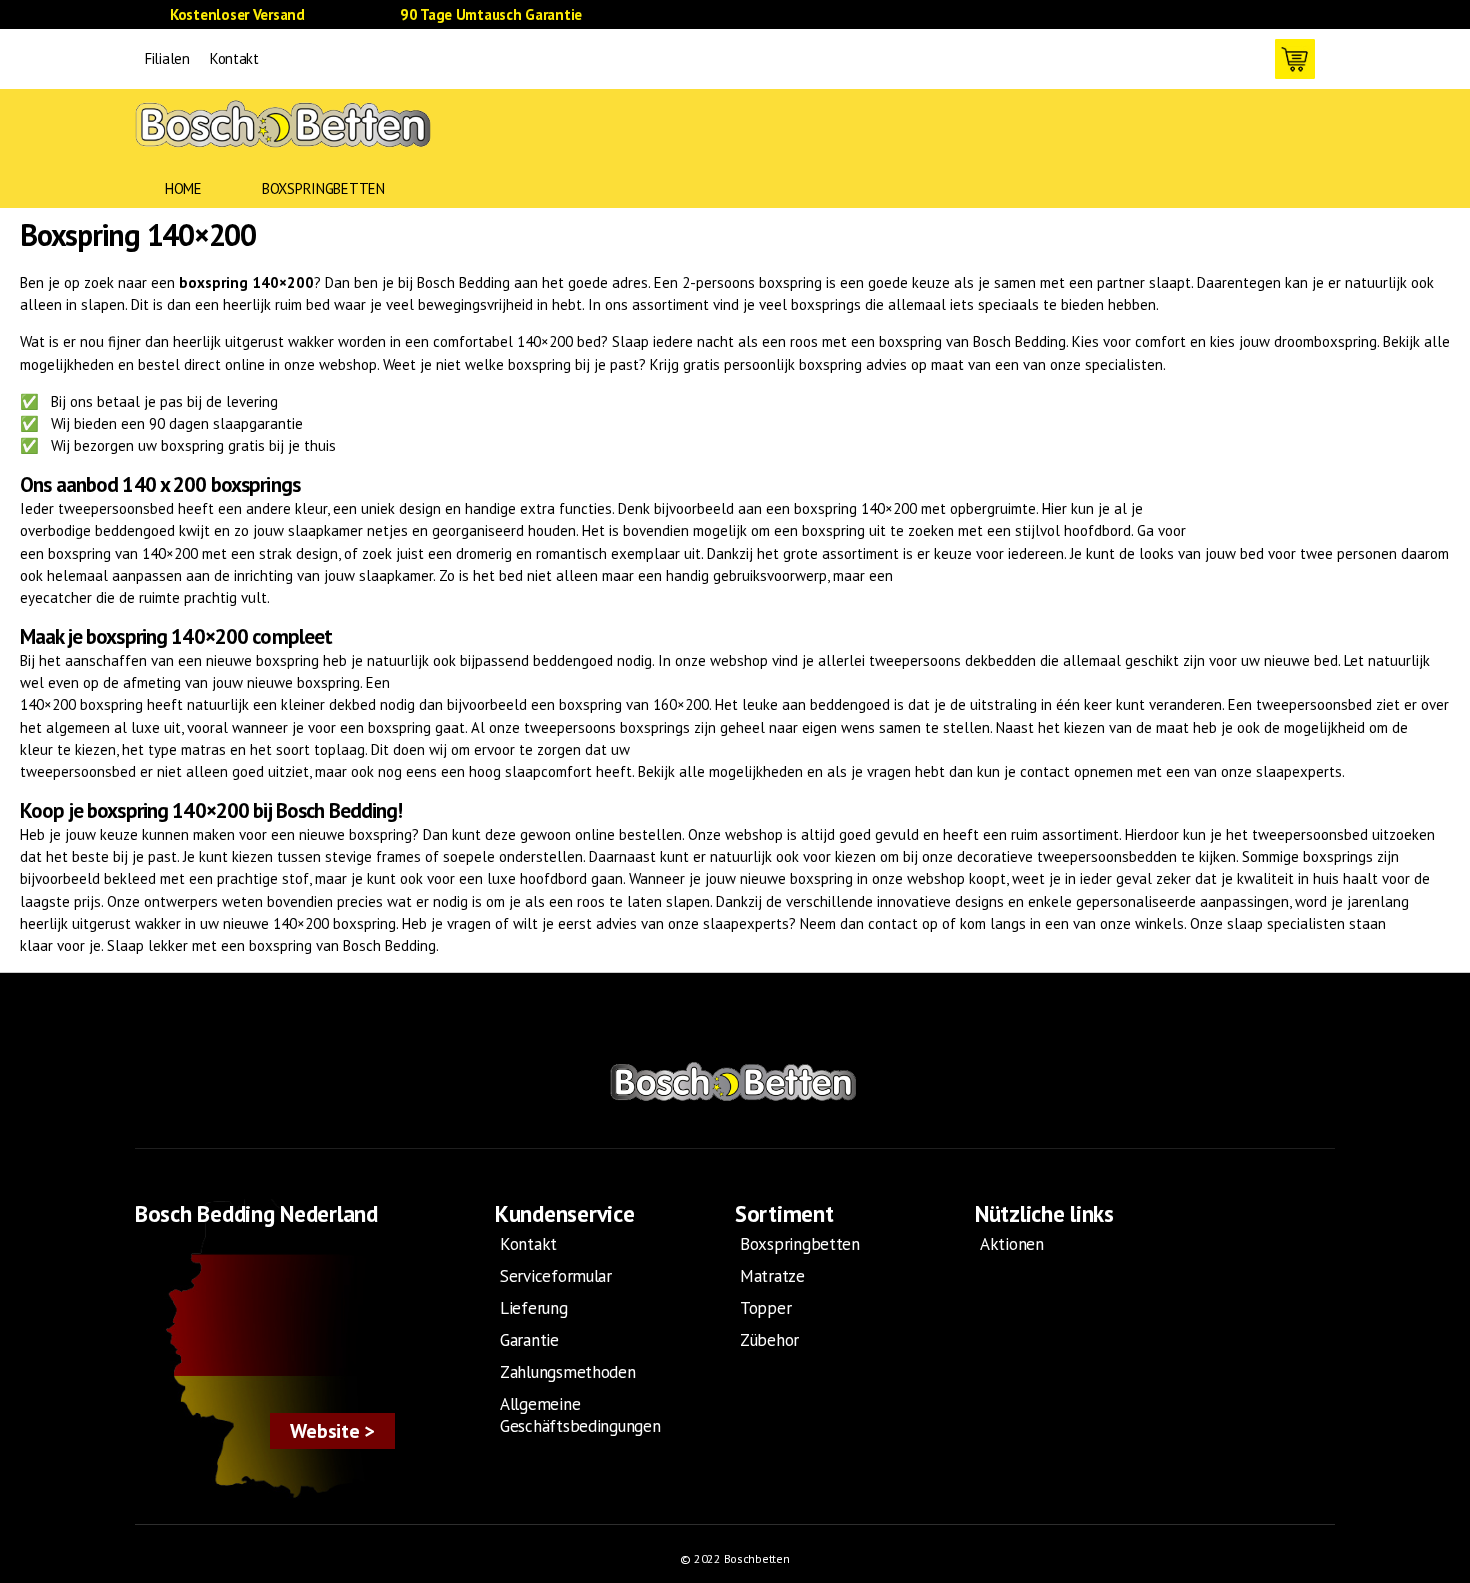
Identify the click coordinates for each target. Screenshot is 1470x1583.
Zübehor (769, 1340)
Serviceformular (556, 1276)
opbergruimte (993, 508)
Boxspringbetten (323, 188)
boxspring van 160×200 (634, 704)
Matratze (772, 1276)
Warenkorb (1295, 59)
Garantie (529, 1340)
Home (183, 188)
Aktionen (1012, 1244)
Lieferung (534, 1308)
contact (1045, 771)
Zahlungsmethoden (568, 1372)
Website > (332, 1431)
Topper (765, 1308)
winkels (1159, 923)
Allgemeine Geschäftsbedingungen (580, 1415)
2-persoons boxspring (752, 282)
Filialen (167, 58)
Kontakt (234, 58)
